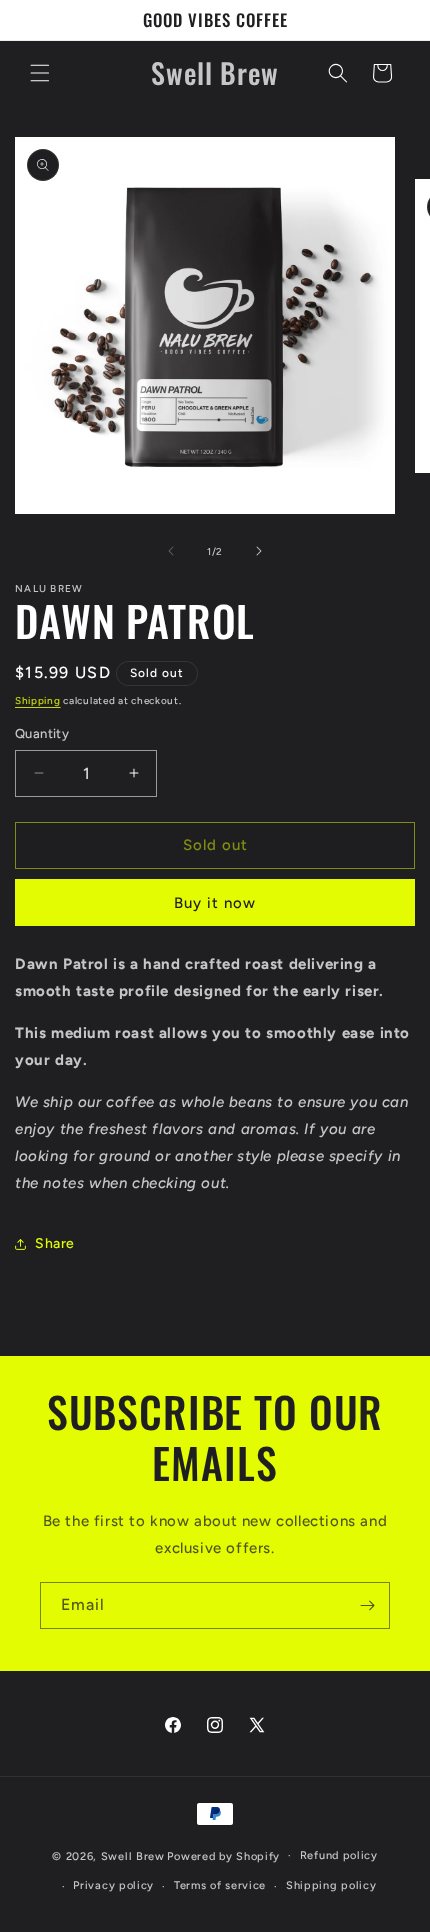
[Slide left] (171, 551)
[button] (40, 73)
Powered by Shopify (223, 1855)
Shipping (38, 700)
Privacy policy (113, 1885)
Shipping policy (331, 1885)
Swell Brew (133, 1855)
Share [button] (55, 1243)
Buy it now (215, 903)
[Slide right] (259, 551)
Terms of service (220, 1885)
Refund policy (339, 1855)
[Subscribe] (367, 1605)
